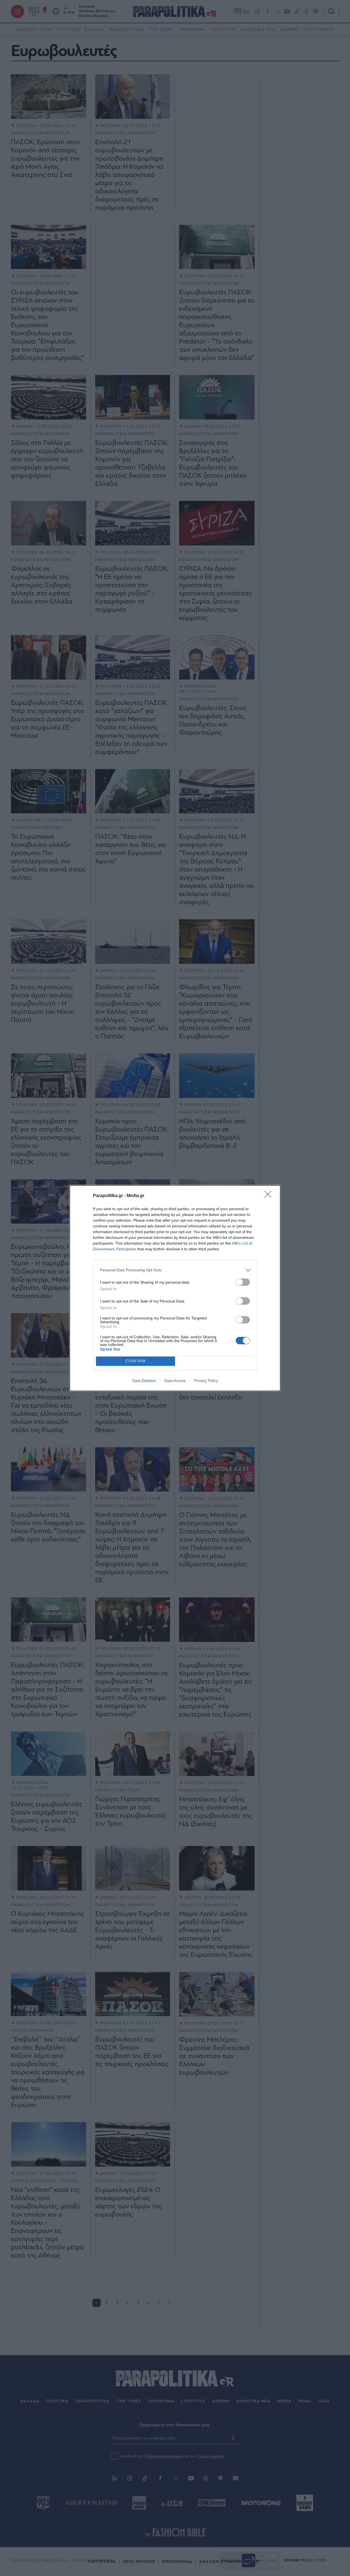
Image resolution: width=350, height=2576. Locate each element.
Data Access (175, 1381)
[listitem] (175, 1270)
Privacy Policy (206, 1381)
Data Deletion (144, 1381)
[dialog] (175, 1288)
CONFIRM (136, 1361)
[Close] (270, 1196)
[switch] (243, 1282)
